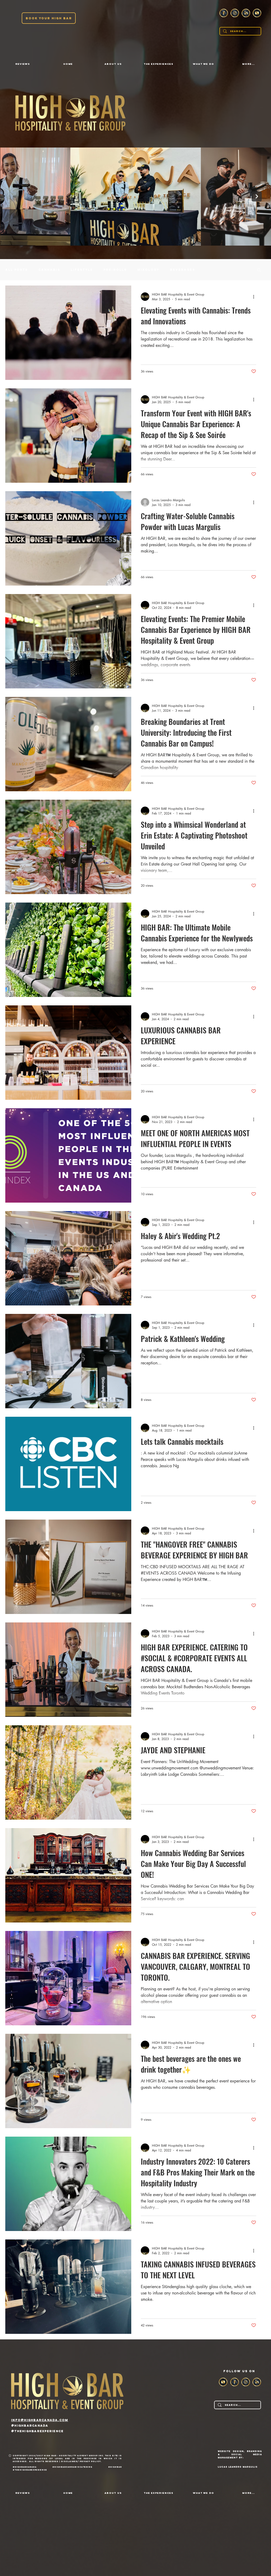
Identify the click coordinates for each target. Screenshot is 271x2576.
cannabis (49, 270)
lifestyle (82, 270)
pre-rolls (115, 270)
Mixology (148, 270)
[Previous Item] (14, 196)
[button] (113, 64)
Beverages (182, 270)
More (212, 270)
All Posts (17, 270)
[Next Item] (257, 196)
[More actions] (255, 297)
